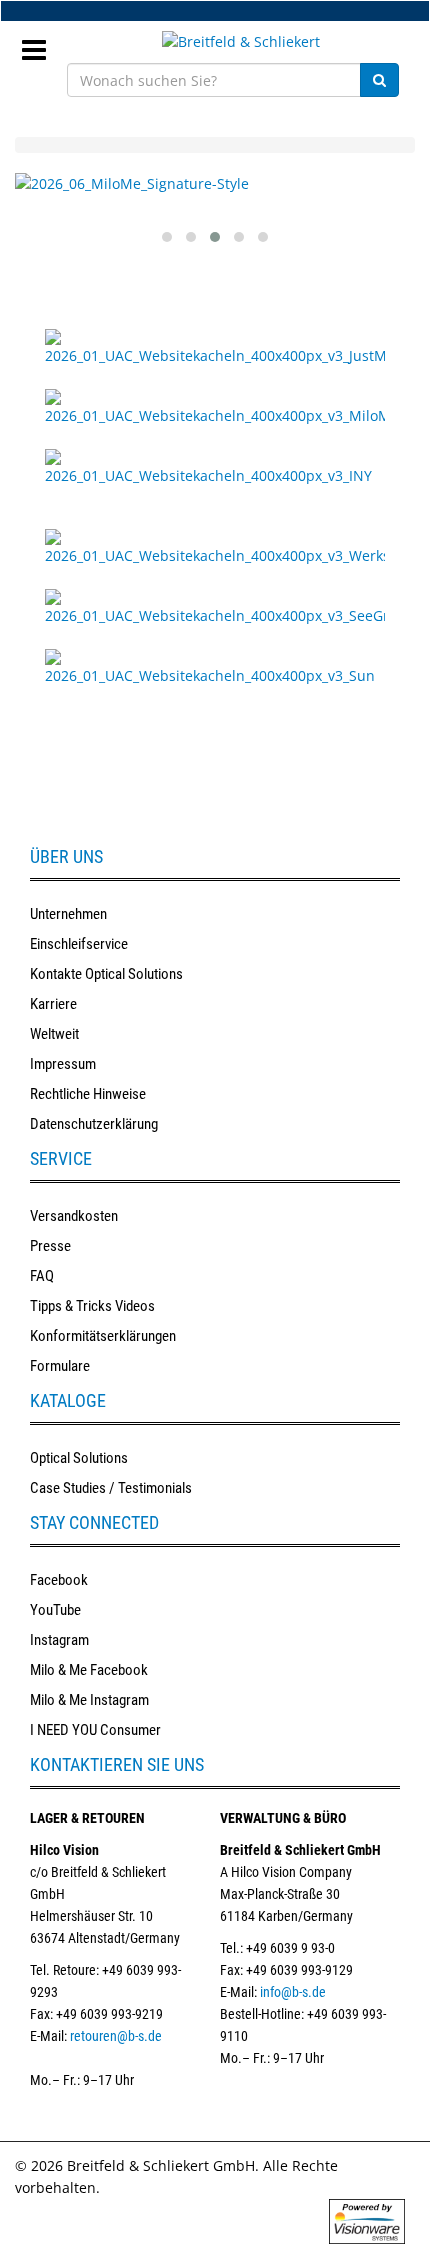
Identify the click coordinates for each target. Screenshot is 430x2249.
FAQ (42, 1276)
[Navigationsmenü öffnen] (41, 44)
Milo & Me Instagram (89, 1700)
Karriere (53, 1004)
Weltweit (54, 1034)
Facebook (59, 1580)
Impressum (63, 1064)
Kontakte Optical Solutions (106, 974)
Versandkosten (74, 1216)
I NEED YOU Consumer (95, 1730)
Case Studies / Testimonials (111, 1488)
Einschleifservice (79, 944)
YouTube (55, 1610)
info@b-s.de (293, 1992)
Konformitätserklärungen (103, 1336)
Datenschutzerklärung (94, 1124)
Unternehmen (68, 914)
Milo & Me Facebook (89, 1670)
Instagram (59, 1640)
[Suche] (379, 80)
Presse (50, 1246)
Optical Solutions (79, 1458)
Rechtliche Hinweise (88, 1094)
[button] (167, 237)
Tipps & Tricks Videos (92, 1306)
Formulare (60, 1366)
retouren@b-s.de (116, 2036)
